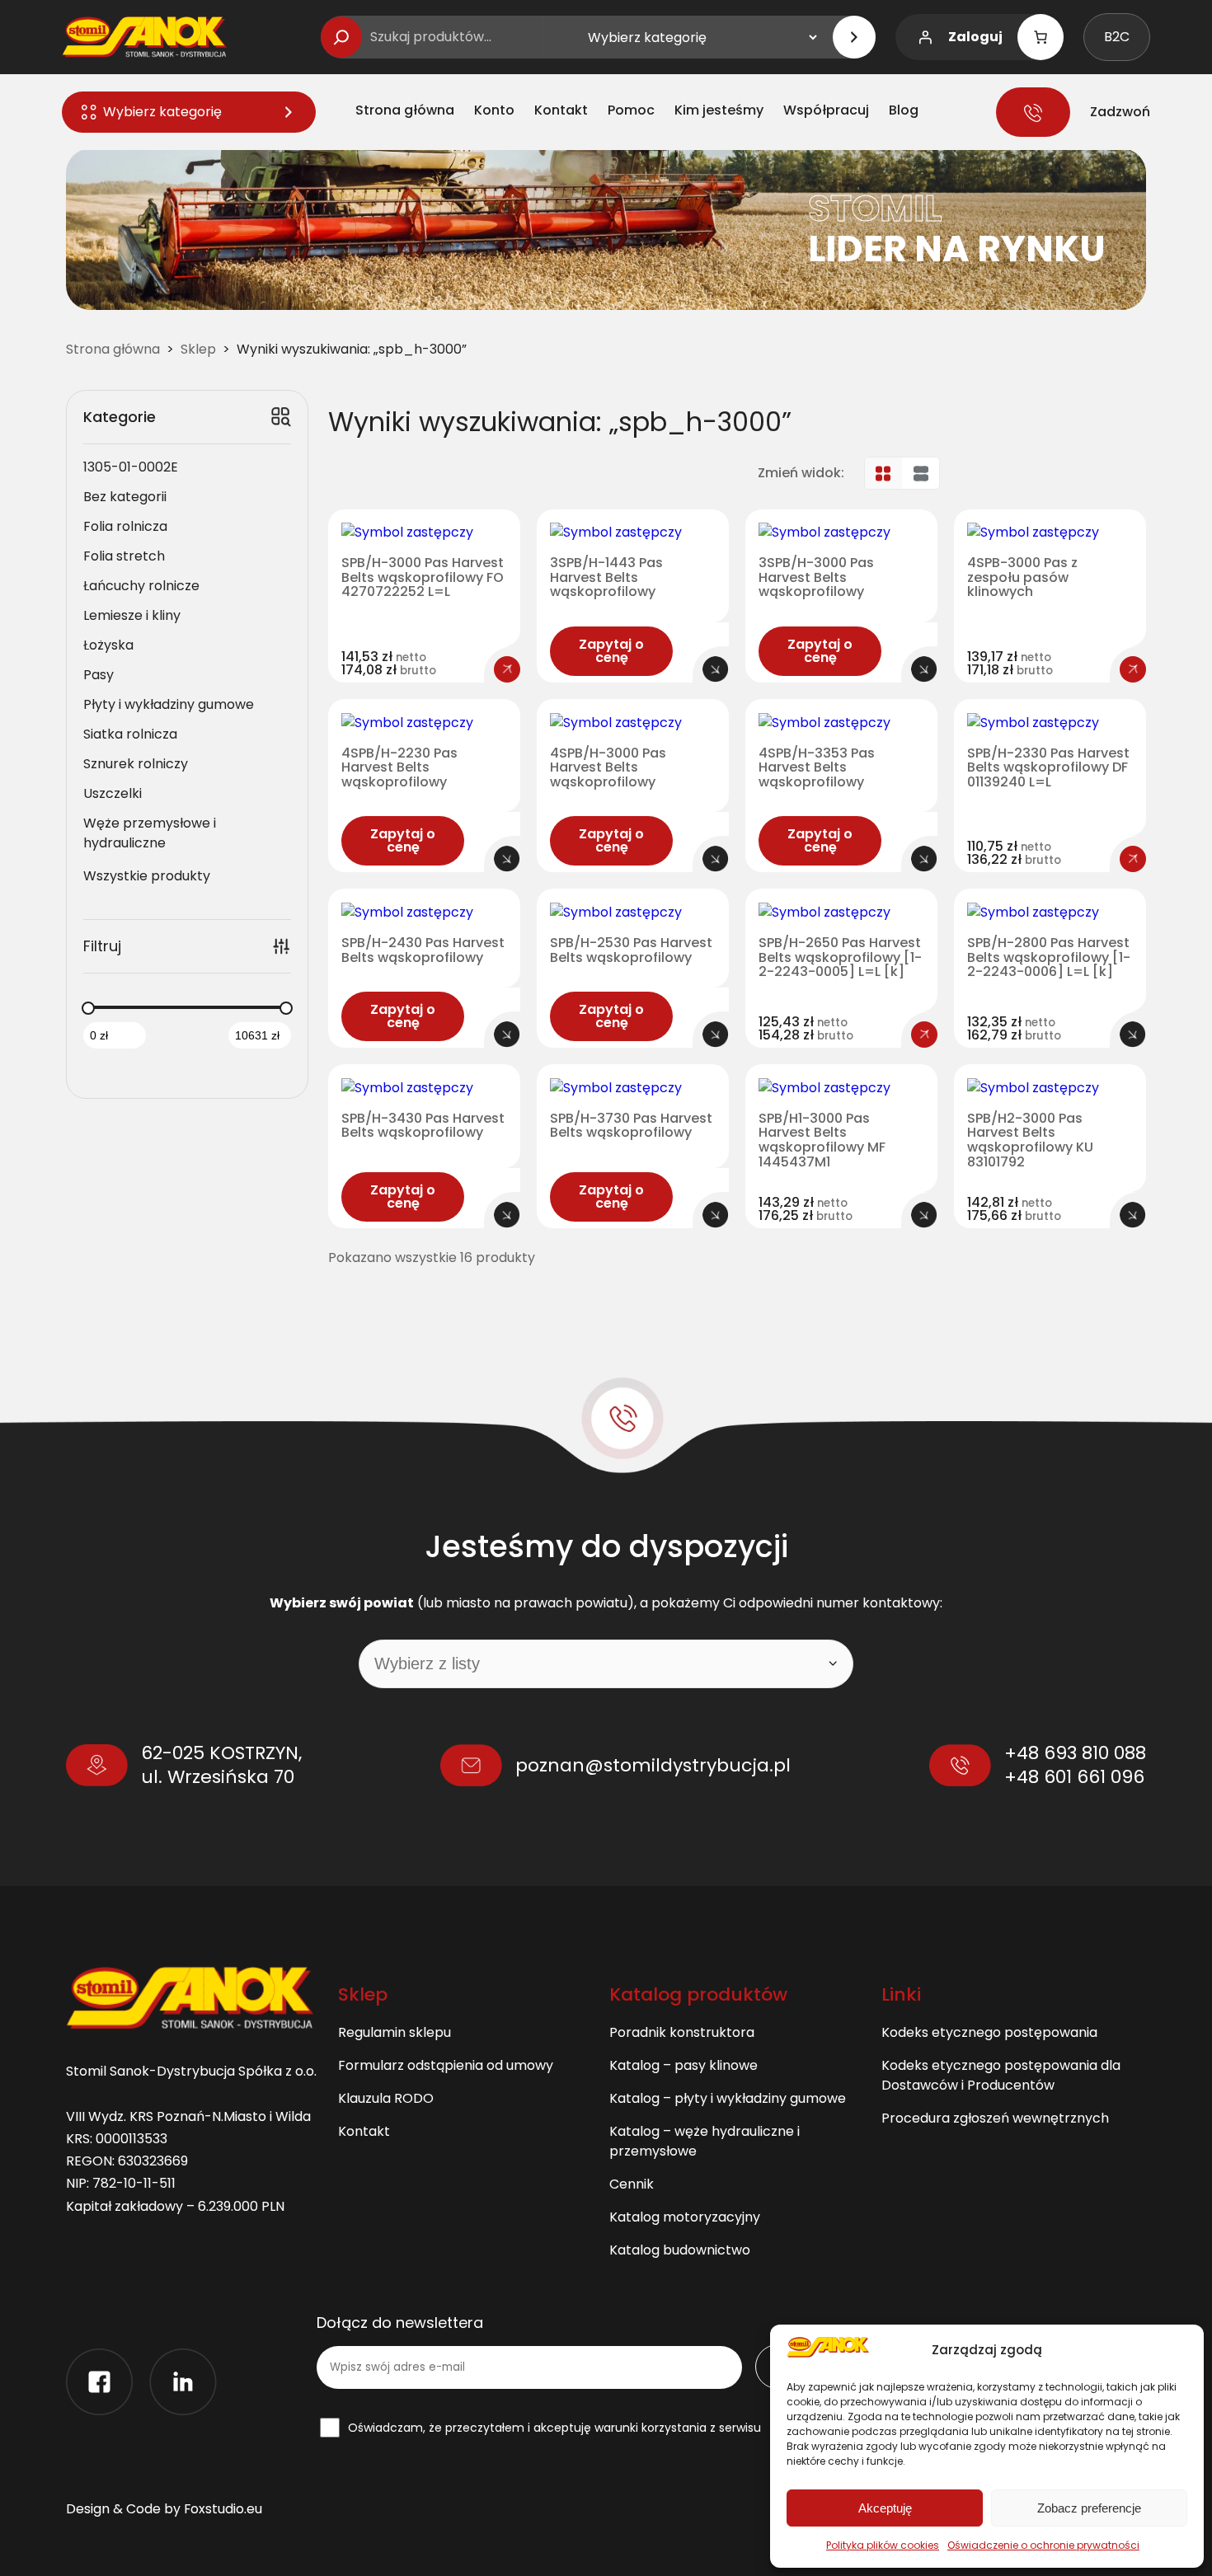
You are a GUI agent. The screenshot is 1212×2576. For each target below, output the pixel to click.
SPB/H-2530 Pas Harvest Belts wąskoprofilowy (631, 950)
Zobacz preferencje (1089, 2508)
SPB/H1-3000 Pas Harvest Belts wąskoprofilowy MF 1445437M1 (822, 1140)
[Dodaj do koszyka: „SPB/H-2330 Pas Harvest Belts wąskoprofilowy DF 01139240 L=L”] (1133, 859)
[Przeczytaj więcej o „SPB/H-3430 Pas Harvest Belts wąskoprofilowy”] (507, 1215)
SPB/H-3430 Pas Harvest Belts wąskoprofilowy (423, 1126)
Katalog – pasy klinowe (684, 2065)
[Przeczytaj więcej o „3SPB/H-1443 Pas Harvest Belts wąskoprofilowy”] (716, 669)
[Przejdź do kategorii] (854, 37)
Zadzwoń (1120, 112)
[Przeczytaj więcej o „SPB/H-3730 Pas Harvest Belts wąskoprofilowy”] (716, 1215)
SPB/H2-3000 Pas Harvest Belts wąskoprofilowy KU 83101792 (1030, 1140)
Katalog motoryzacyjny (685, 2217)
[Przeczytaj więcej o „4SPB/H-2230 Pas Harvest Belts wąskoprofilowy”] (507, 859)
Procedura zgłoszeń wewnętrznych (995, 2118)
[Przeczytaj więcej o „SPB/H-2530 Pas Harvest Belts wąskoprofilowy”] (716, 1035)
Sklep (198, 349)
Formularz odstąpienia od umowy (446, 2065)
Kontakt (364, 2131)
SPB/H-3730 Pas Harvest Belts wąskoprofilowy (631, 1126)
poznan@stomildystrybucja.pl (653, 1765)
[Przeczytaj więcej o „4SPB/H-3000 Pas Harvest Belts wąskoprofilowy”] (716, 859)
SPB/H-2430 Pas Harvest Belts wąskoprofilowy (423, 950)
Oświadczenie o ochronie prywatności (1043, 2545)
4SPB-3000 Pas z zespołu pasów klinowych (1022, 577)
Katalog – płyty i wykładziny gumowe (728, 2098)
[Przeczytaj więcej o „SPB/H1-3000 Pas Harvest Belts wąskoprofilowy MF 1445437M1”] (924, 1215)
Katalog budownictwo (680, 2250)
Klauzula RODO (386, 2098)
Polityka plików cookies (883, 2545)
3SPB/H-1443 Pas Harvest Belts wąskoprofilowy (606, 577)
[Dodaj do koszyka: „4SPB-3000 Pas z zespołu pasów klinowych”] (1133, 669)
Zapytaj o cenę (611, 651)
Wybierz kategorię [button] (162, 112)
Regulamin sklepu (395, 2032)
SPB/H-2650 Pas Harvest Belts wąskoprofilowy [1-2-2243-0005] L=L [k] (840, 957)
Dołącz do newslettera (400, 2323)
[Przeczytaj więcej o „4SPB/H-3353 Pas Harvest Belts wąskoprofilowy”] (924, 859)
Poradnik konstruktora (682, 2032)
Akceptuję (885, 2508)
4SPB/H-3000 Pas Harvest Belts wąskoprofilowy (608, 768)
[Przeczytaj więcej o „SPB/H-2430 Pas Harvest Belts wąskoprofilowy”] (507, 1035)
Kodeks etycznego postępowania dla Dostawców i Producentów (1001, 2075)
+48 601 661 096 (1074, 1777)
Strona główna (113, 349)
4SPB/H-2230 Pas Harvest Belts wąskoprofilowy (399, 768)
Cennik (632, 2184)
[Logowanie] (925, 37)
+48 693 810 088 (1075, 1753)
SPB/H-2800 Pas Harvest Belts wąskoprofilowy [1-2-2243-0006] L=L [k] (1049, 957)
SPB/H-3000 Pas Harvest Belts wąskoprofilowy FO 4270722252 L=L (423, 577)
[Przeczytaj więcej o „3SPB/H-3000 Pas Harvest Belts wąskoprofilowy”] (924, 669)
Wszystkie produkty (147, 876)
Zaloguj (975, 37)
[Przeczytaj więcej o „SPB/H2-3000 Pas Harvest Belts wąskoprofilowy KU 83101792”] (1133, 1215)
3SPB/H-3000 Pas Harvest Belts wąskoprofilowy (816, 577)
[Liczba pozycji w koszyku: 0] (1041, 37)
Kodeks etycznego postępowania (989, 2032)
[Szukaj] (341, 37)
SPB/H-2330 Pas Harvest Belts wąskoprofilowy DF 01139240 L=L (1048, 768)
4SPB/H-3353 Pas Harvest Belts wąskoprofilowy (817, 768)
